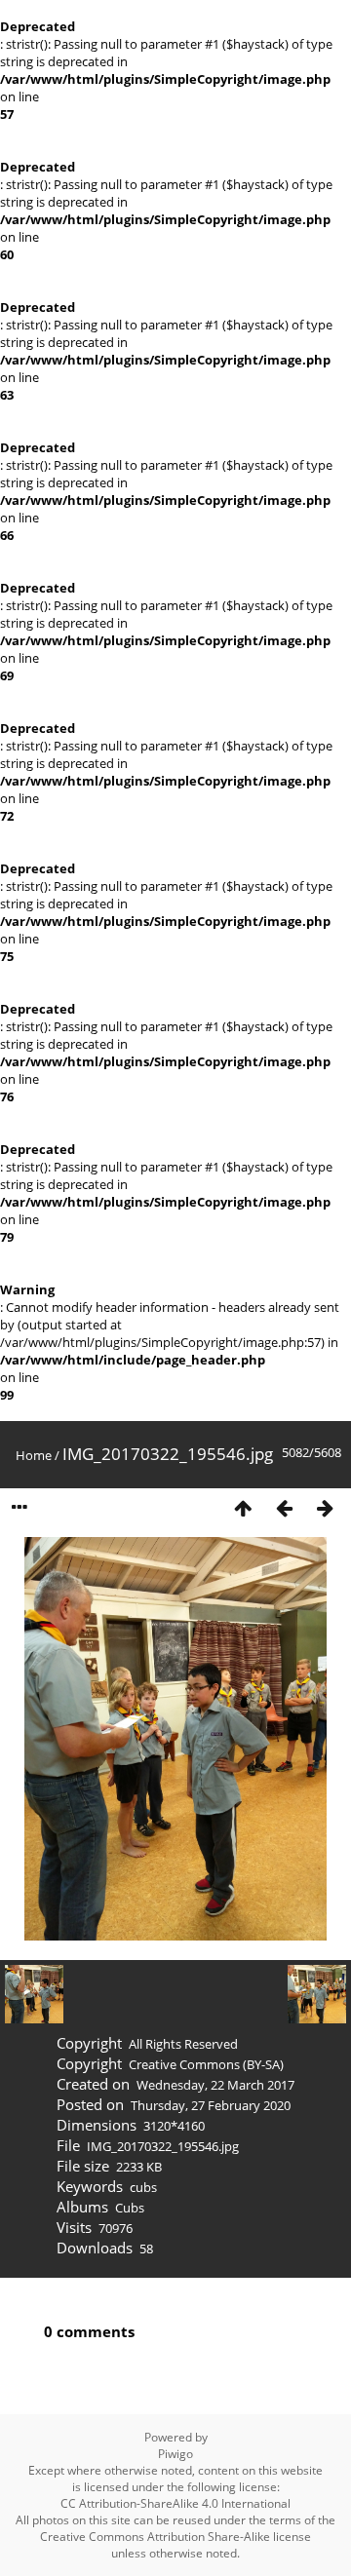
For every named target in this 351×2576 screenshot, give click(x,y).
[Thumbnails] (243, 1508)
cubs (143, 2187)
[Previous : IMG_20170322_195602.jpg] (284, 1508)
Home (34, 1455)
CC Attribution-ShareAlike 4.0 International (175, 2503)
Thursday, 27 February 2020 (211, 2105)
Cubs (130, 2208)
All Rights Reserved (183, 2044)
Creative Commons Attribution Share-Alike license (175, 2537)
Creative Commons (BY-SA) (206, 2064)
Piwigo (175, 2454)
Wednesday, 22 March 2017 (215, 2085)
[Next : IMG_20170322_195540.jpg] (325, 1508)
